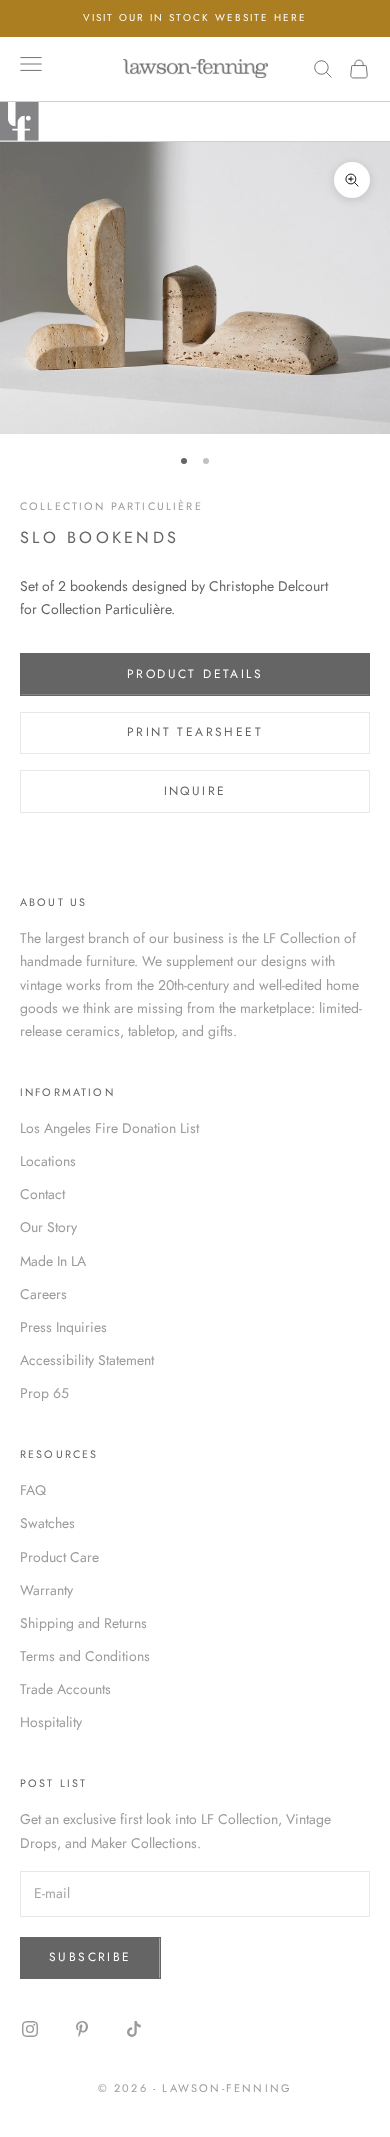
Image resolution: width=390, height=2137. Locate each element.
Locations (48, 1161)
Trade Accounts (65, 1689)
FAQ (33, 1490)
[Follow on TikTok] (134, 2029)
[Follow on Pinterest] (82, 2029)
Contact (42, 1194)
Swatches (47, 1523)
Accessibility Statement (87, 1360)
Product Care (59, 1557)
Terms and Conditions (85, 1656)
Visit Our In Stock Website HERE (195, 17)
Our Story (48, 1227)
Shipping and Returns (83, 1623)
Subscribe (90, 1957)
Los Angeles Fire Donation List (109, 1128)
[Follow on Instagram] (30, 2029)
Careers (43, 1294)
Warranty (46, 1590)
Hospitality (51, 1722)
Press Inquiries (63, 1327)
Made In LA (53, 1261)
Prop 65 (44, 1393)
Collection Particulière (111, 506)
